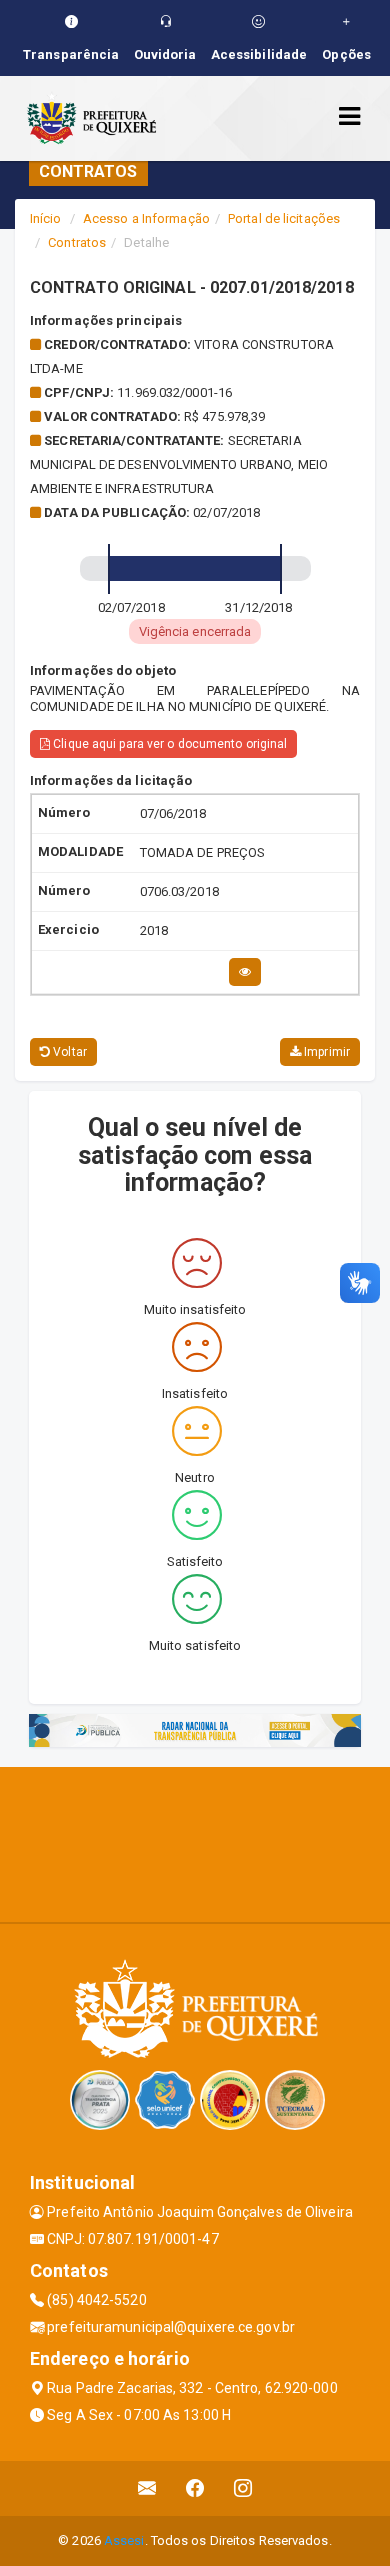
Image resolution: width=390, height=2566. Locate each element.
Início (46, 218)
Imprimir (325, 1052)
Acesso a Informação (146, 218)
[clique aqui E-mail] (147, 2488)
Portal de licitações (284, 218)
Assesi (124, 2540)
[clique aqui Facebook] (195, 2488)
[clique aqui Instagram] (243, 2488)
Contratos (77, 242)
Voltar (68, 1052)
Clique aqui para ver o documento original (168, 744)
